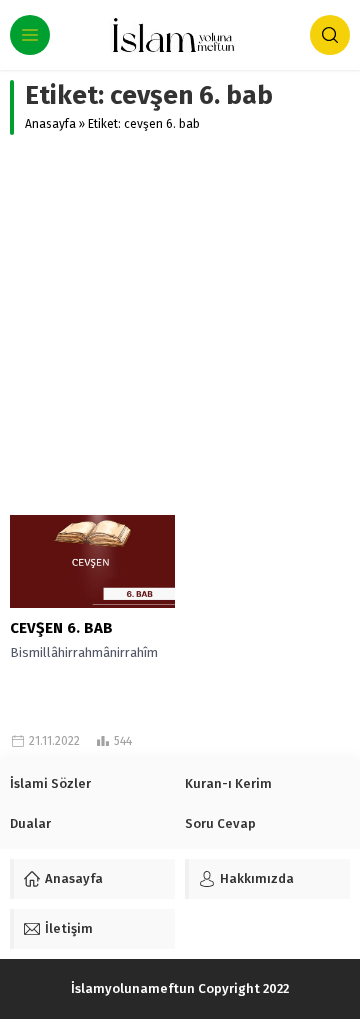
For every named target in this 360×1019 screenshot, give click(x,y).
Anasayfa (50, 124)
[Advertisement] (180, 325)
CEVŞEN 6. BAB (61, 628)
